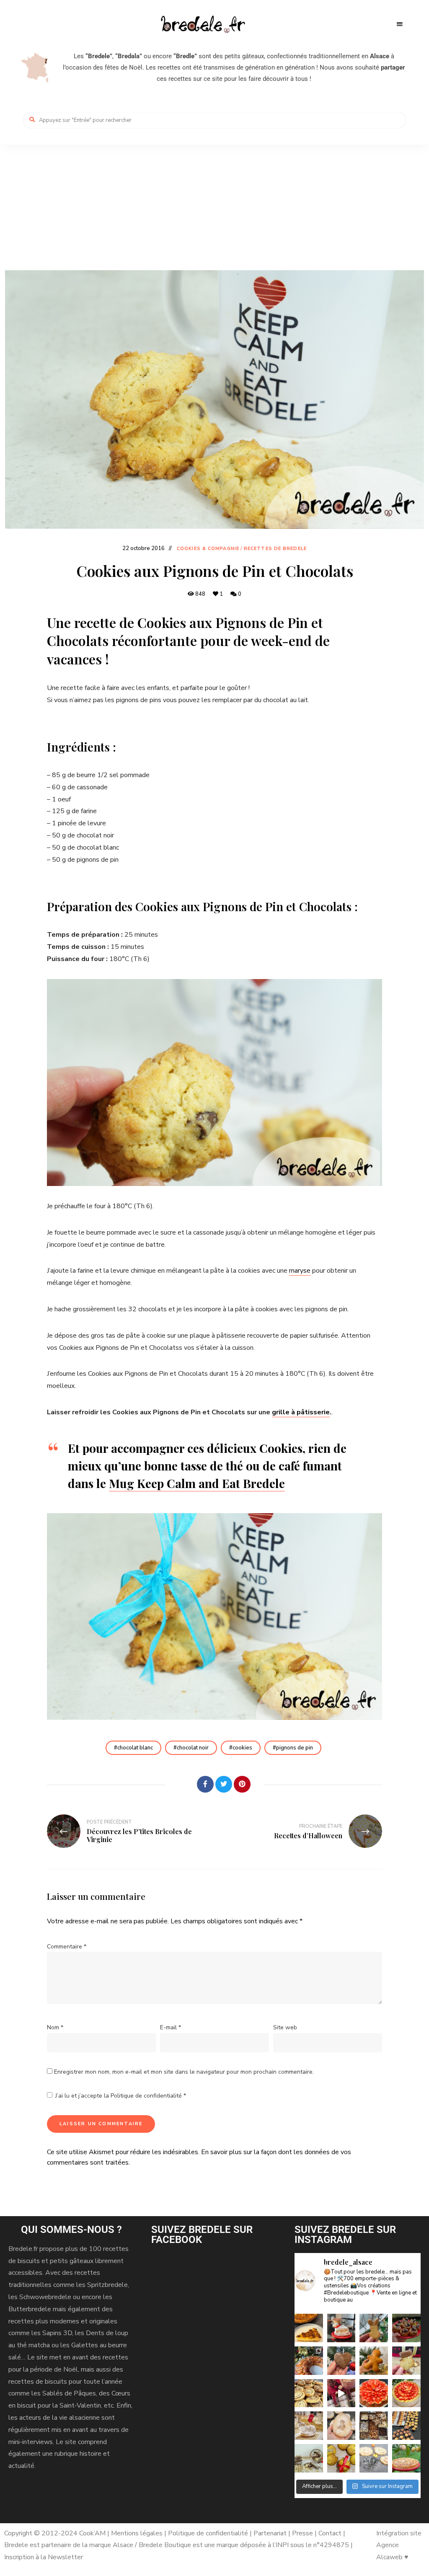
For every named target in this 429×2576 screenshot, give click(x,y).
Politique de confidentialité (147, 2096)
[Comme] (187, 1784)
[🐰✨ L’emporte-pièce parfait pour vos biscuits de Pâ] (374, 2328)
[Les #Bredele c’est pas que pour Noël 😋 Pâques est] (341, 2426)
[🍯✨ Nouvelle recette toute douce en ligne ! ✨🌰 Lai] (406, 2361)
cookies (242, 1748)
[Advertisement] (214, 207)
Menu (400, 24)
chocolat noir (193, 1748)
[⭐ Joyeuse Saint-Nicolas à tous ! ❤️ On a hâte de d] (374, 2361)
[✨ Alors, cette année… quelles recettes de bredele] (341, 2361)
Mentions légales (137, 2533)
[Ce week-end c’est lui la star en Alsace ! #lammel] (309, 2426)
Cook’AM (92, 2533)
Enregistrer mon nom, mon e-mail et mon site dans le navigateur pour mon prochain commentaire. (184, 2072)
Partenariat (270, 2533)
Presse (302, 2533)
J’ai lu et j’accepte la (121, 2096)
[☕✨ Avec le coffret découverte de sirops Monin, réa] (341, 2393)
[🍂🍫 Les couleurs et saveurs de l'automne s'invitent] (341, 2458)
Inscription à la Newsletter (44, 2557)
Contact (331, 2533)
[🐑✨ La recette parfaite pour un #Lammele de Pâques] (341, 2328)
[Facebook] (205, 1784)
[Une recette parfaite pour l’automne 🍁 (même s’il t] (309, 2458)
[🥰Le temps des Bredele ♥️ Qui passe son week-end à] (406, 2426)
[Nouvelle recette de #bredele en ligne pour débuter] (309, 2393)
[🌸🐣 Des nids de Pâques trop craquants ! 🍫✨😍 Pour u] (406, 2328)
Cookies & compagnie (208, 549)
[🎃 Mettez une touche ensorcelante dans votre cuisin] (374, 2458)
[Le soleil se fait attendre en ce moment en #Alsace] (406, 2393)
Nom (55, 2027)
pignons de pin (295, 1748)
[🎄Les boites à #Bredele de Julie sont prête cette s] (374, 2426)
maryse (300, 1271)
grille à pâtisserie (301, 1412)
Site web (285, 2027)
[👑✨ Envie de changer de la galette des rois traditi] (309, 2361)
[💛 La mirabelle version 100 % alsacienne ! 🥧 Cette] (309, 2328)
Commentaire (67, 1947)
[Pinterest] (242, 1784)
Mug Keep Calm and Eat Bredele (197, 1483)
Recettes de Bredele (275, 549)
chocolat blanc (135, 1748)
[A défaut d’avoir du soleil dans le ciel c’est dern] (406, 2458)
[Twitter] (224, 1784)
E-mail (171, 2027)
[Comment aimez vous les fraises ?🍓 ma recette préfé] (374, 2393)
